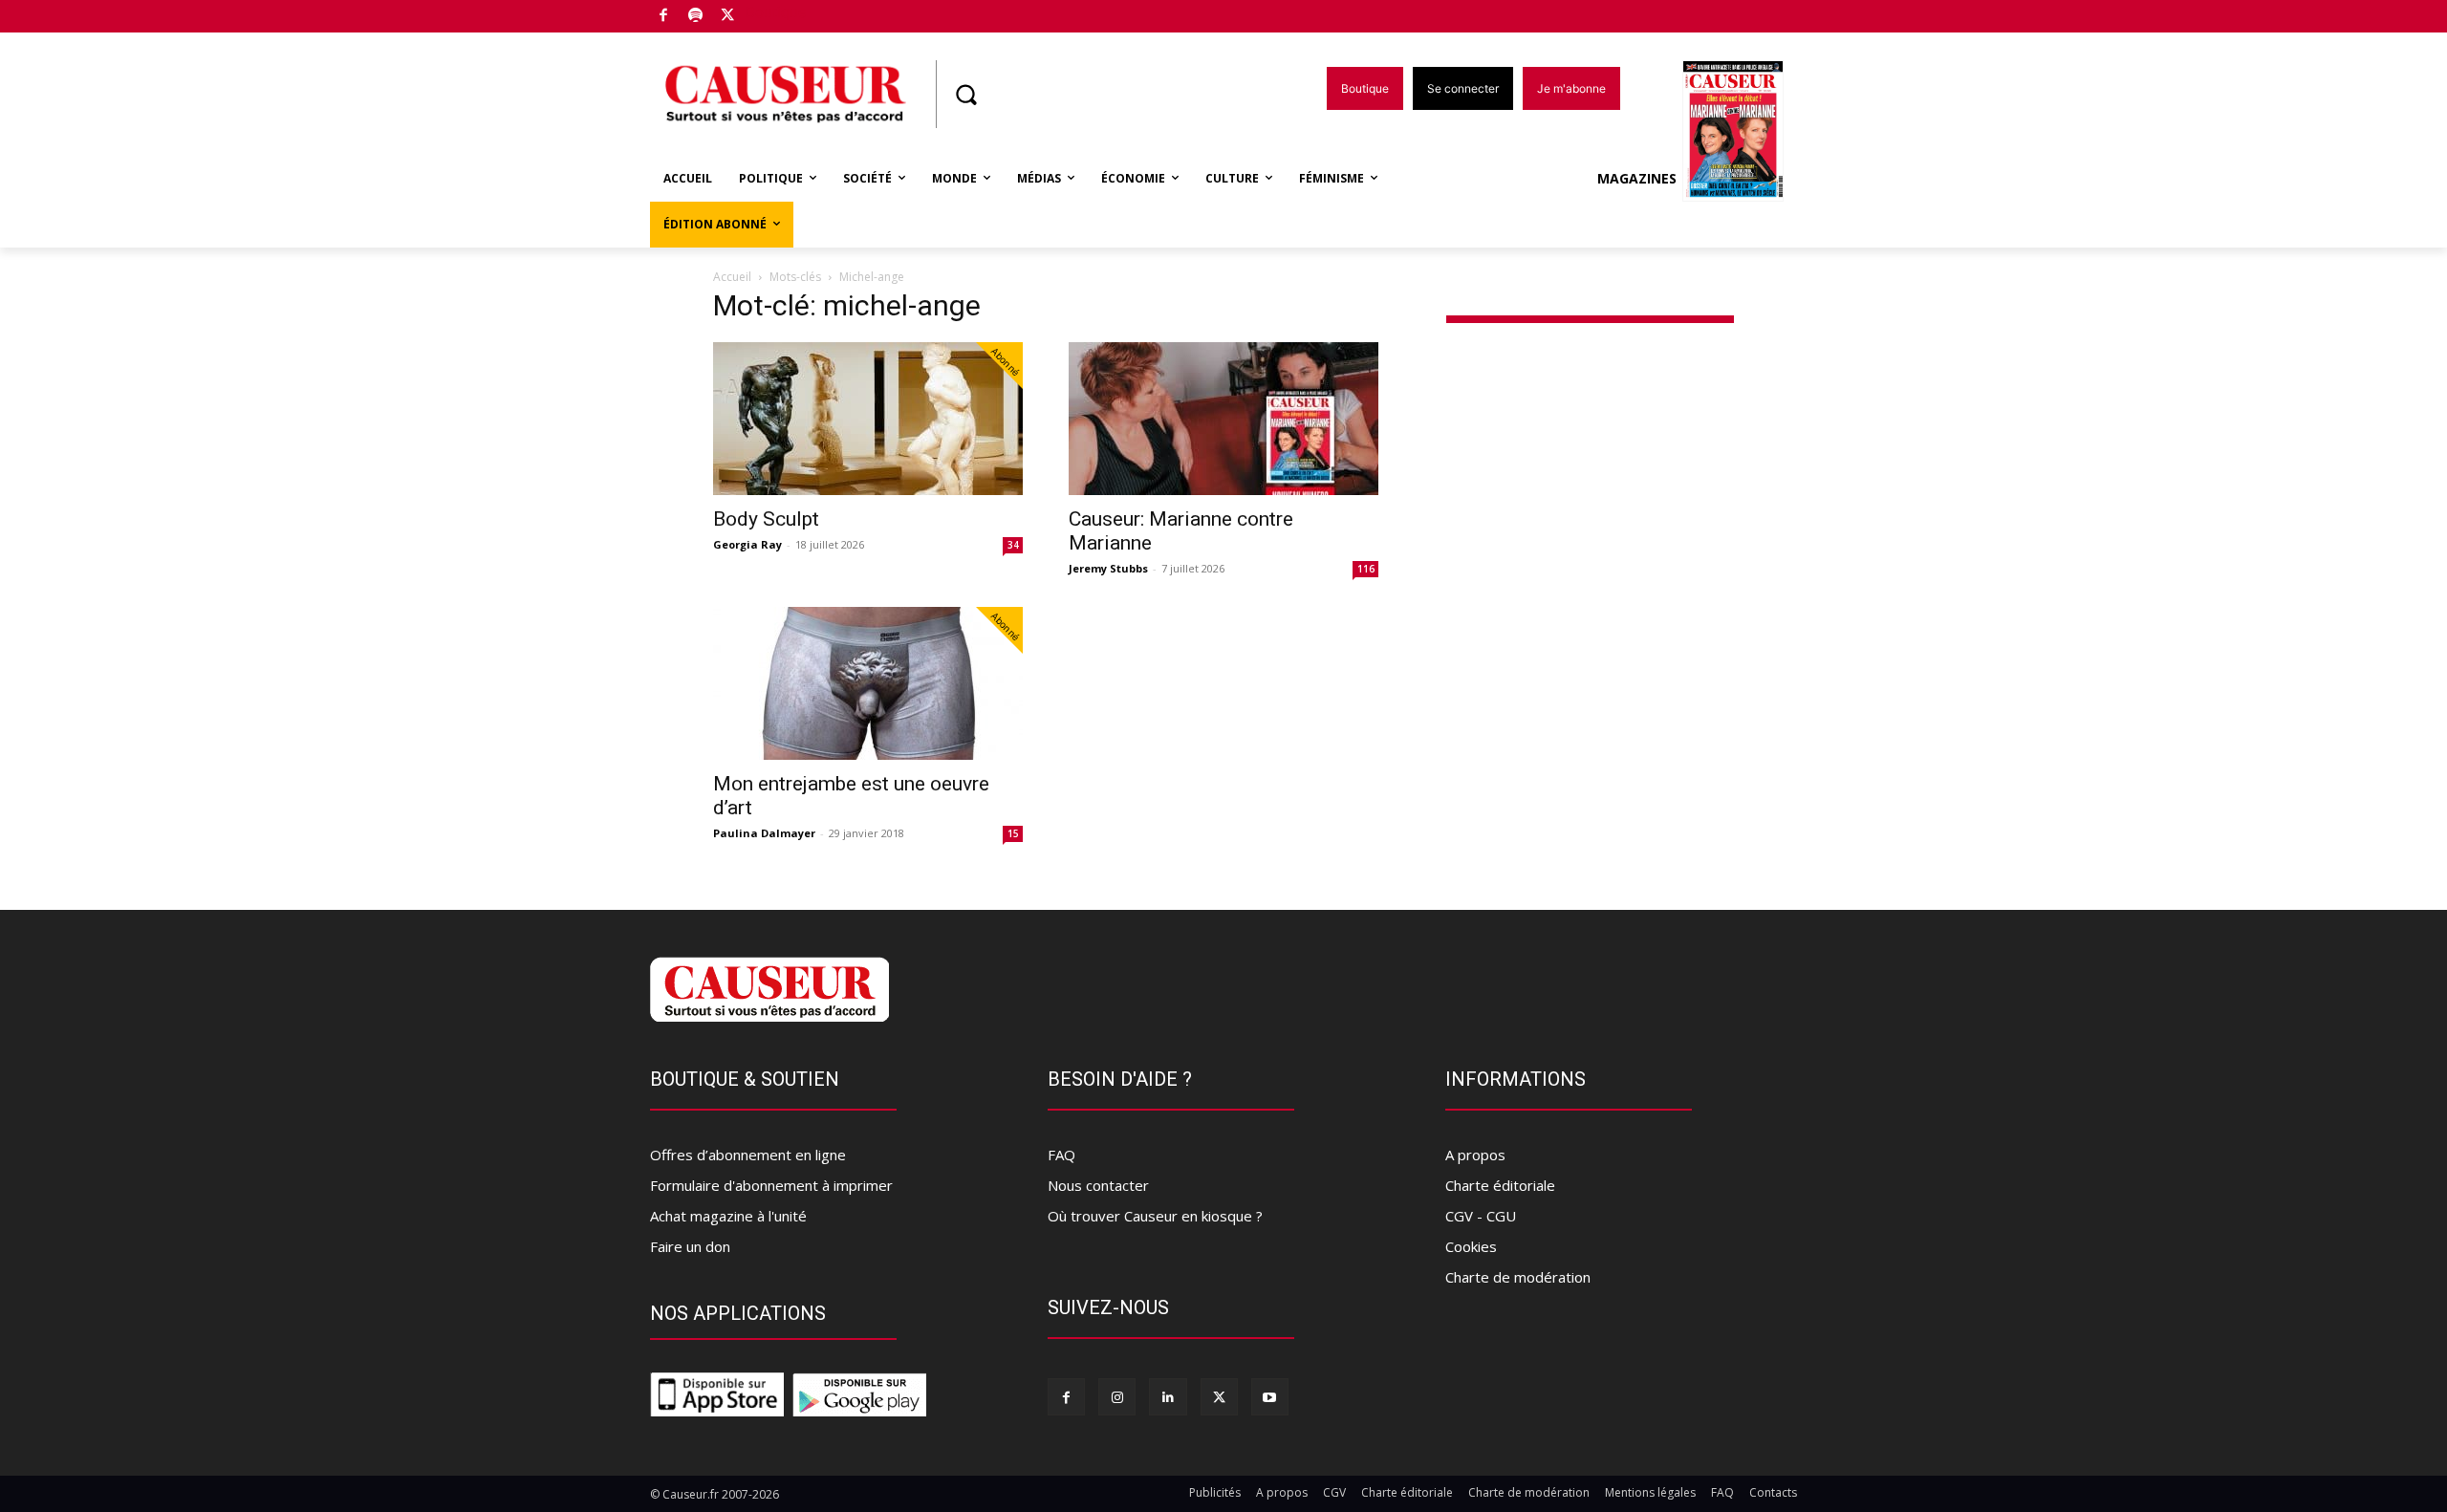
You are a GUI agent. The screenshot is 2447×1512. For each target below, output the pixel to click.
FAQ (1061, 1155)
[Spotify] (696, 17)
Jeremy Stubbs (1108, 568)
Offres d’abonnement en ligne (748, 1155)
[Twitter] (728, 17)
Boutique (776, 12)
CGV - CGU (1481, 1216)
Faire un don (690, 1246)
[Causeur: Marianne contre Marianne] (1223, 419)
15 (1013, 833)
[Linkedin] (1168, 1397)
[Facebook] (664, 17)
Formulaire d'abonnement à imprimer (771, 1185)
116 (1366, 569)
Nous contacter (1098, 1185)
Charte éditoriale (1500, 1185)
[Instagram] (1117, 1397)
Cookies (1471, 1246)
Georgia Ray (747, 544)
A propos (1475, 1155)
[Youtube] (1270, 1397)
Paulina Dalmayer (764, 833)
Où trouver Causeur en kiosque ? (1155, 1216)
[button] (965, 95)
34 (1013, 545)
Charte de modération (1518, 1277)
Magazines (1637, 178)
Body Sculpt (766, 519)
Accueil (732, 277)
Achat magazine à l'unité (728, 1216)
